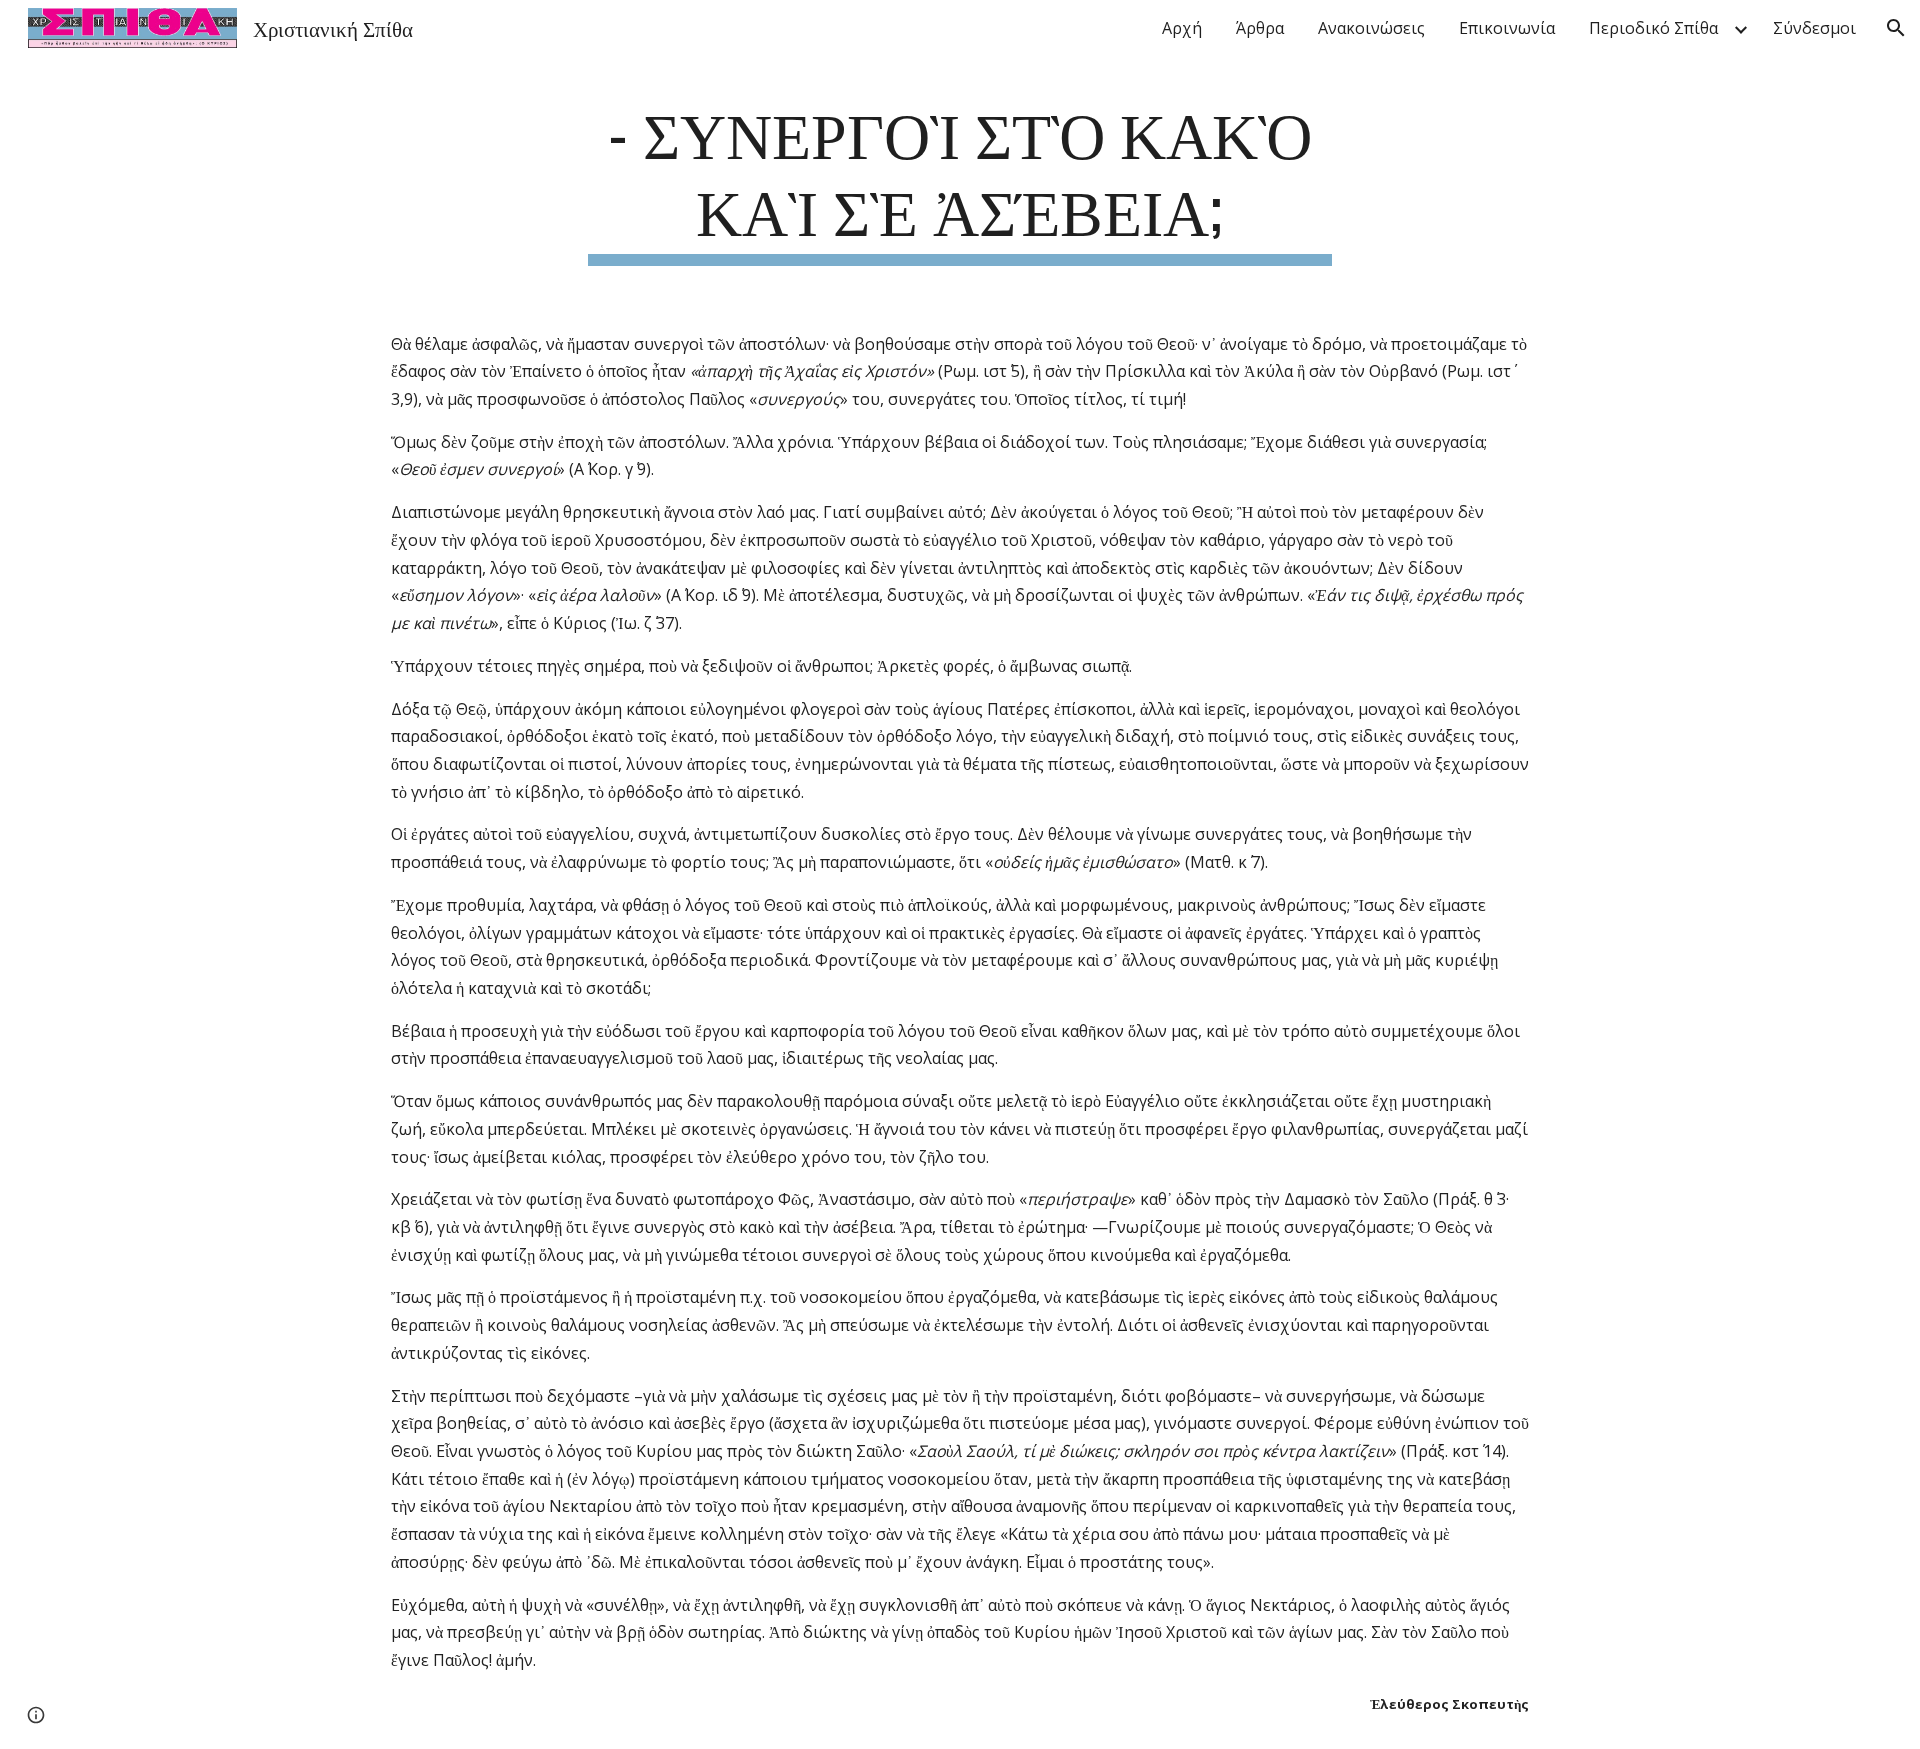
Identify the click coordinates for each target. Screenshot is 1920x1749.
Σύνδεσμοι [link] (1814, 28)
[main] (960, 179)
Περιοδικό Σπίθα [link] (1653, 28)
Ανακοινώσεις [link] (1371, 28)
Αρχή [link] (1182, 28)
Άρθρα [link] (1260, 28)
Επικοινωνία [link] (1507, 28)
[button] (1896, 28)
